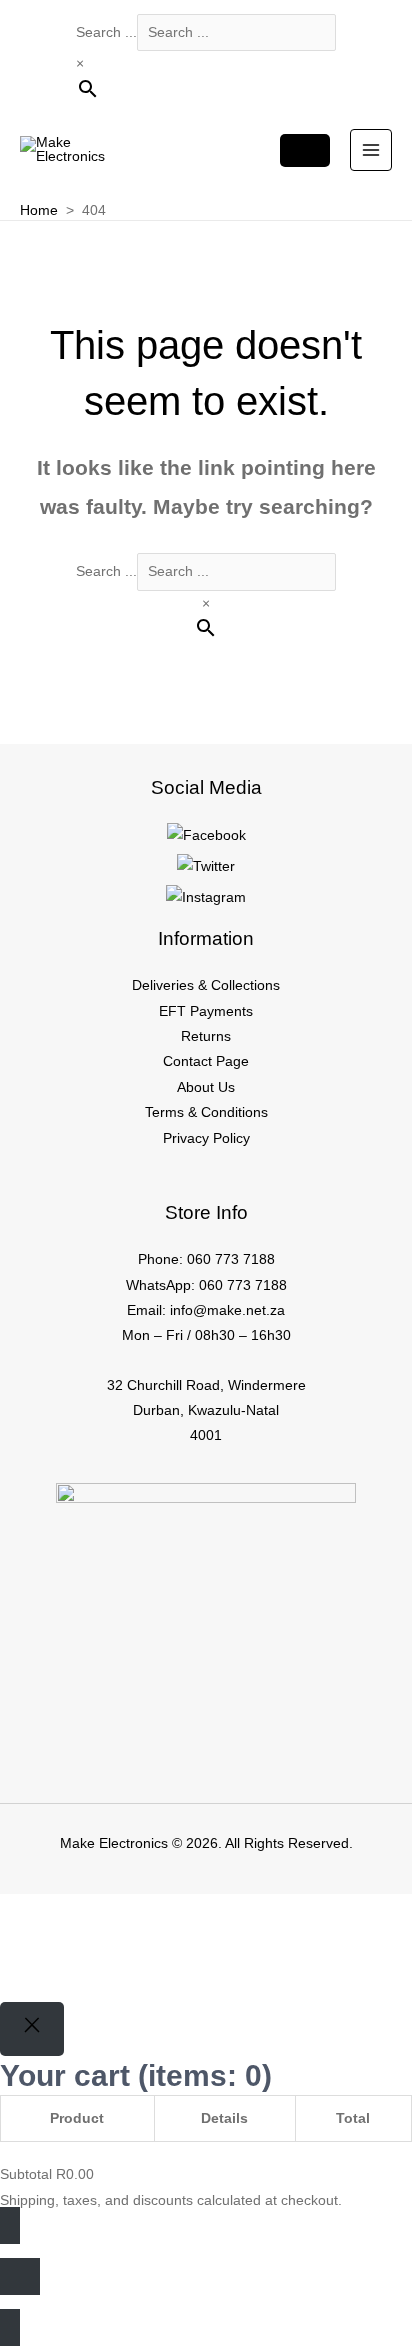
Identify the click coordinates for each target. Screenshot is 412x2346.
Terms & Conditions (206, 1112)
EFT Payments (206, 1011)
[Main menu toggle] (371, 150)
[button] (46, 1947)
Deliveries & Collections (206, 985)
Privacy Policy (206, 1138)
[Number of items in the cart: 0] (305, 150)
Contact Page (206, 1061)
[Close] (32, 2029)
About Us (206, 1087)
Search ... (106, 32)
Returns (206, 1036)
